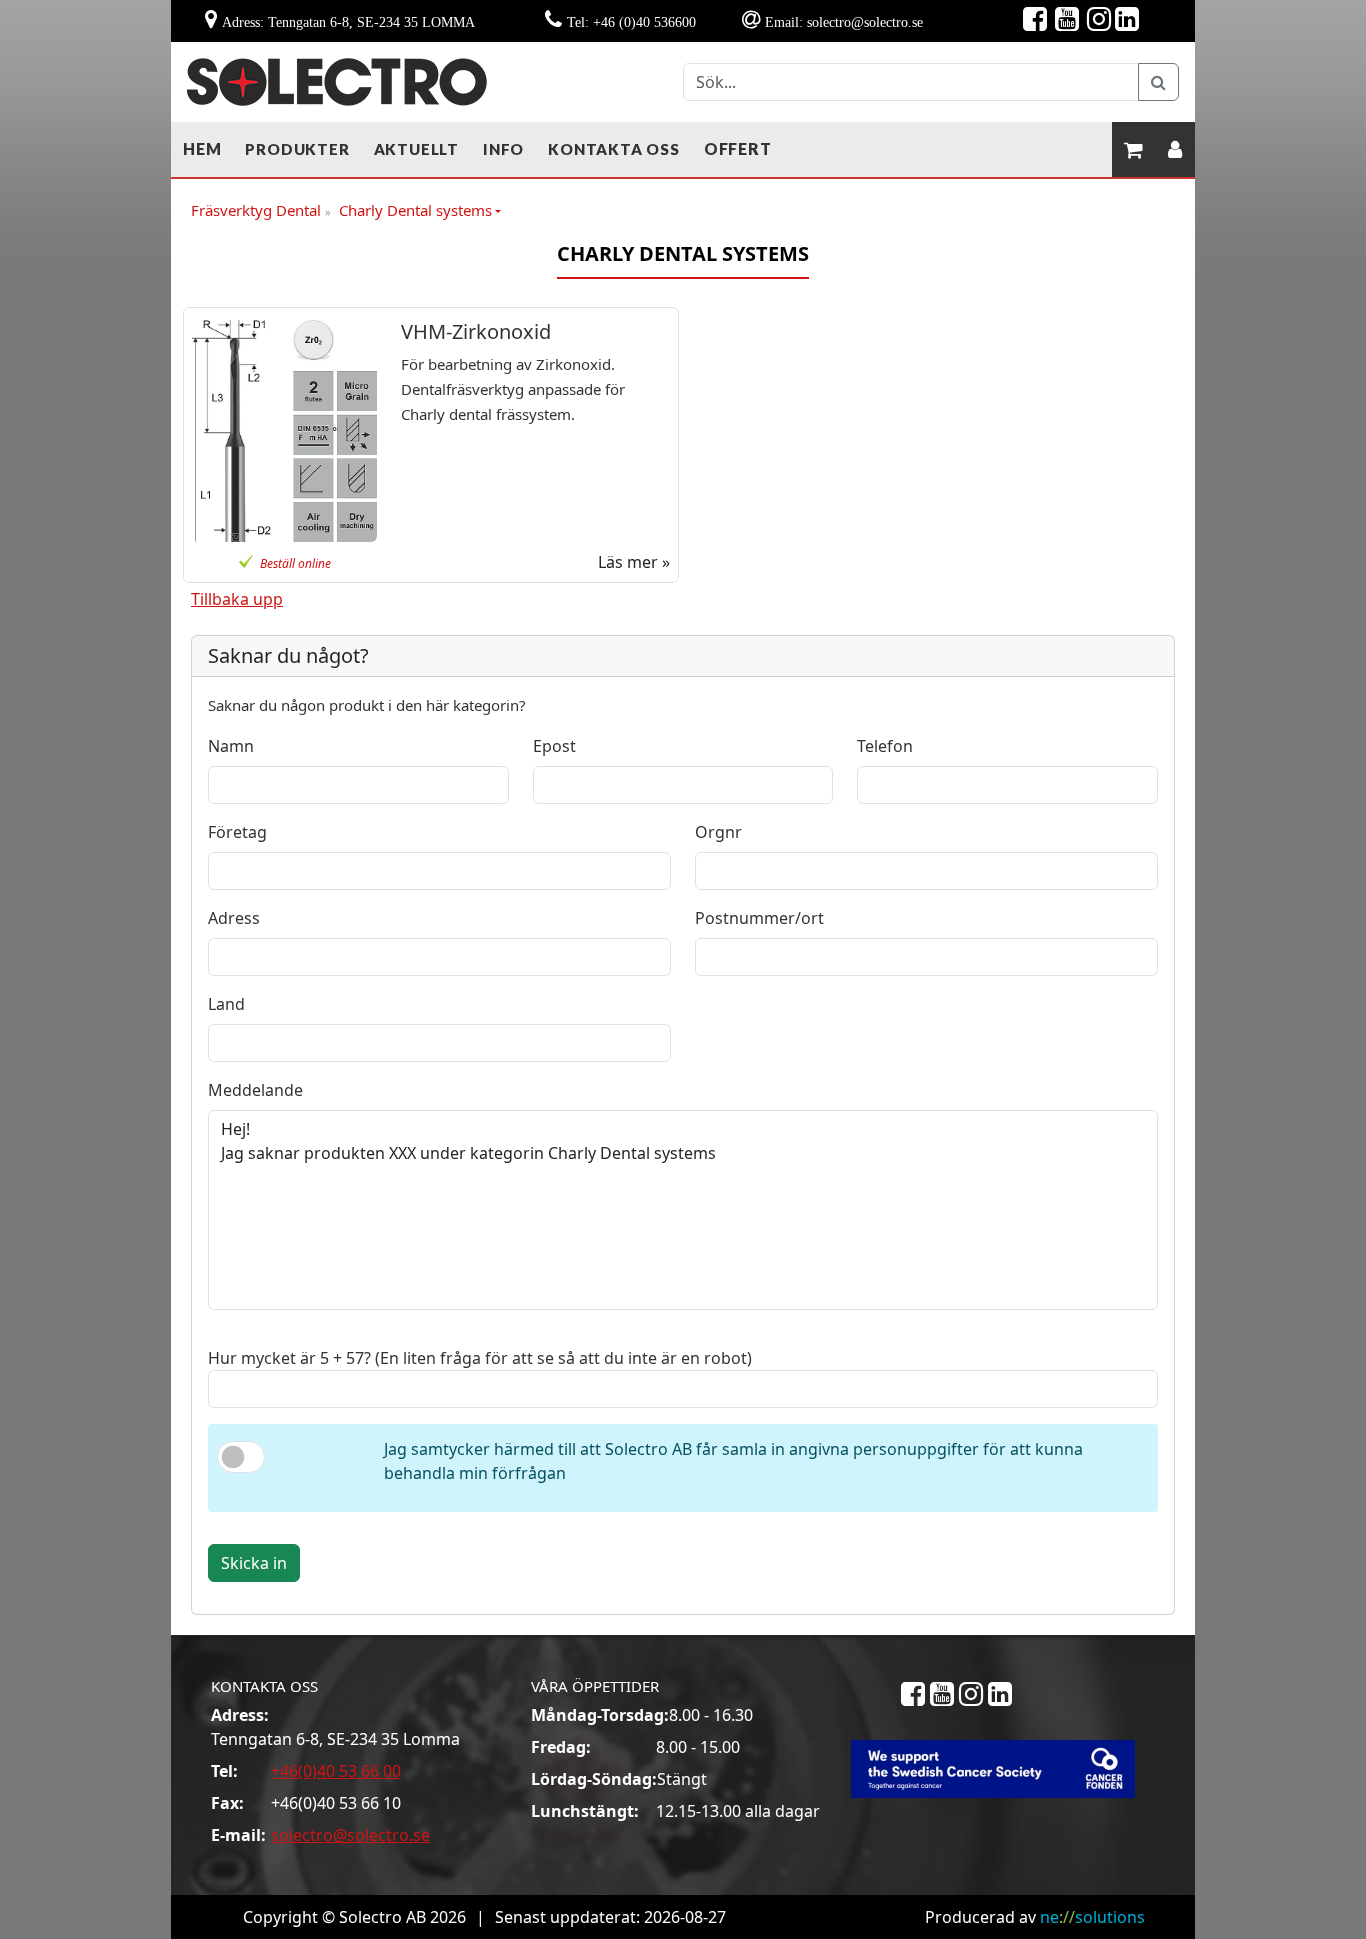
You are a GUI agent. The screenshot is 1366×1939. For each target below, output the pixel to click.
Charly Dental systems (415, 210)
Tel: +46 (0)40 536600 (631, 22)
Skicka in (254, 1563)
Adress (234, 918)
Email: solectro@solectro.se (844, 22)
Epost (554, 746)
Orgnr (718, 832)
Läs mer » (634, 562)
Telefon (885, 746)
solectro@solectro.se (350, 1835)
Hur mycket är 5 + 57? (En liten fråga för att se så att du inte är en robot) (480, 1358)
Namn (231, 746)
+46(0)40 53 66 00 (336, 1771)
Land (226, 1004)
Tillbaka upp (237, 599)
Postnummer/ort (759, 918)
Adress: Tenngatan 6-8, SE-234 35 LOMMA (348, 22)
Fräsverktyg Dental (261, 211)
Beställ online (295, 563)
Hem (202, 148)
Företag (237, 832)
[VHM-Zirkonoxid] (284, 431)
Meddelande (255, 1090)
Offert (738, 148)
